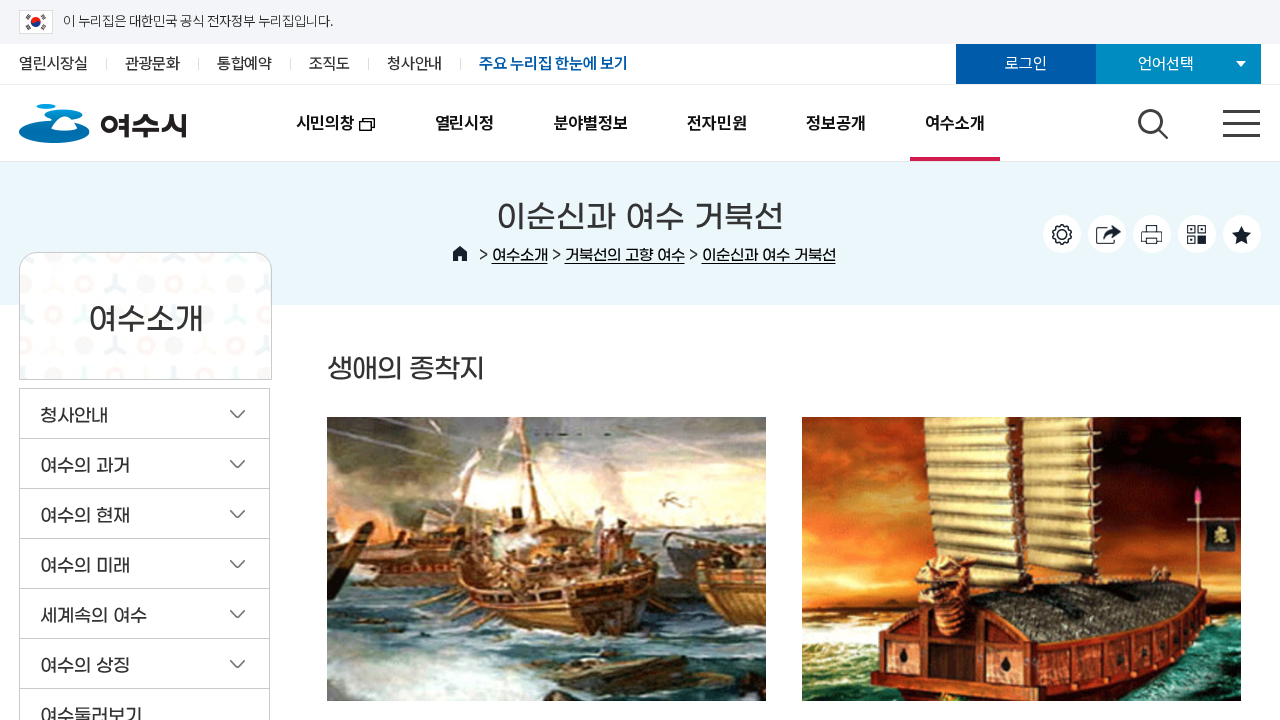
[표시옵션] (1062, 234)
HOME (460, 254)
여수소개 (954, 123)
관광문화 (152, 63)
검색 (1150, 119)
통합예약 (244, 63)
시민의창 (310, 137)
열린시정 (464, 123)
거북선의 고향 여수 (625, 253)
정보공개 (835, 123)
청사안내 (414, 63)
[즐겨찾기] (1242, 234)
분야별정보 (591, 123)
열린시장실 (53, 63)
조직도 (329, 63)
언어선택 (1165, 63)
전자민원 (716, 123)
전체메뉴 (1224, 119)
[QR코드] (1197, 234)
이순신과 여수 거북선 (769, 253)
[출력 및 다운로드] (1152, 234)
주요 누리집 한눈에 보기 (553, 63)
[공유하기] (1107, 234)
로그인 (1025, 63)
